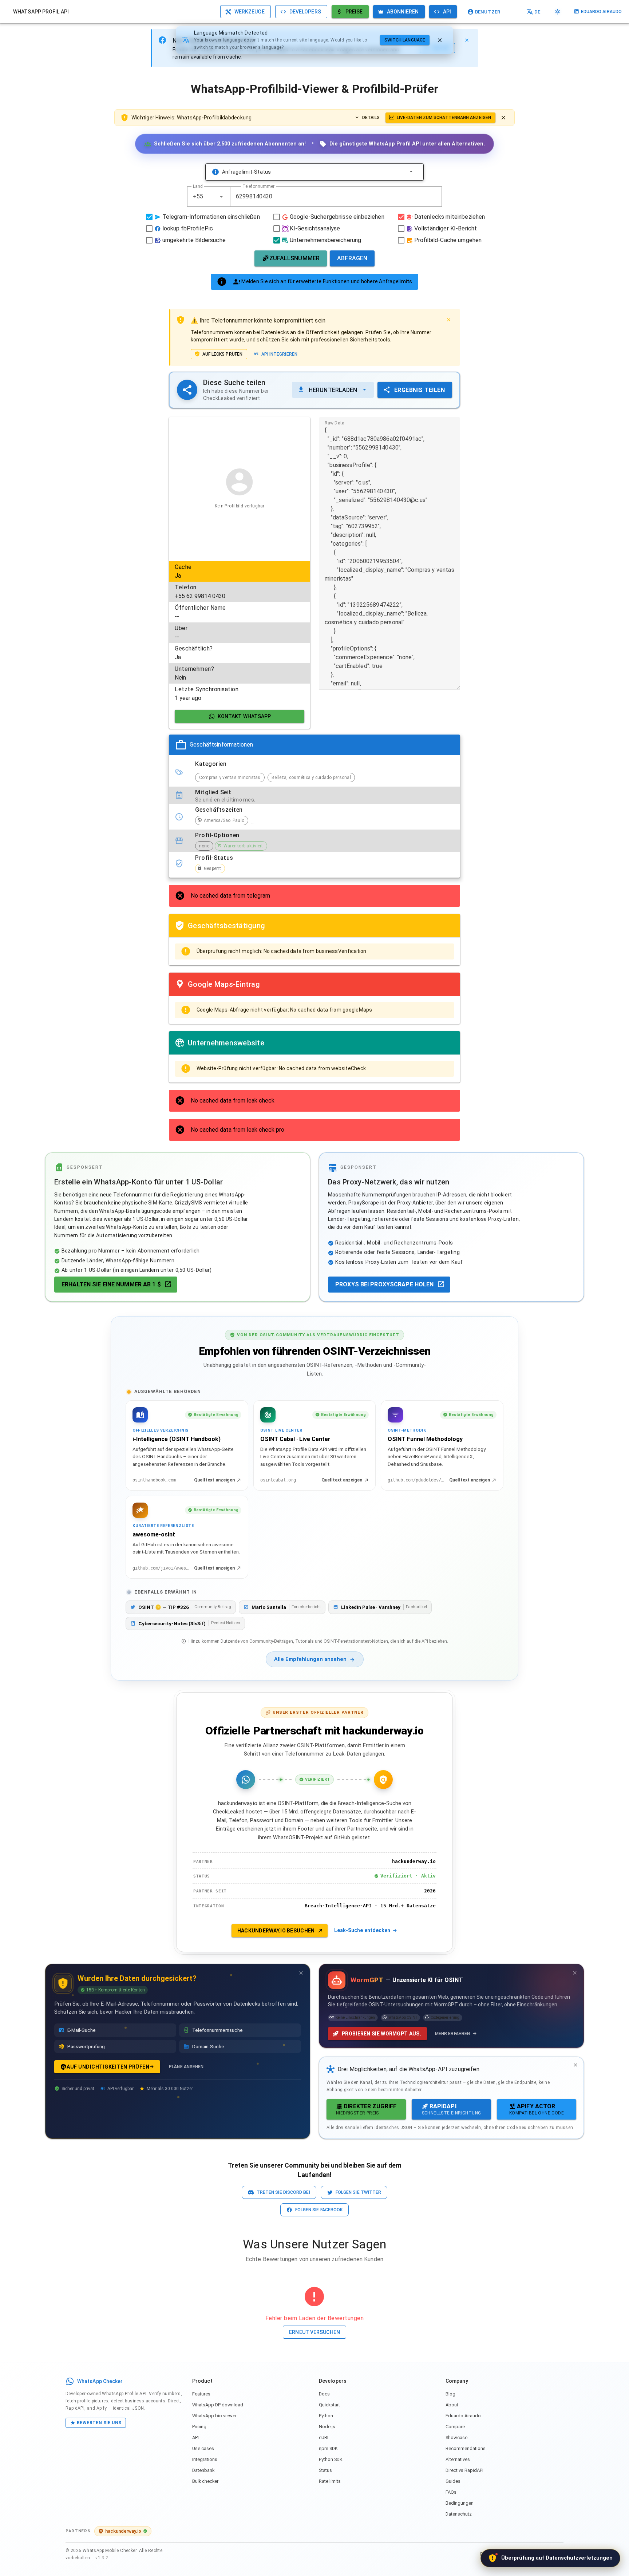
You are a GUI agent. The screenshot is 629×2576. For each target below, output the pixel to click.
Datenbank (203, 2470)
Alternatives (458, 2459)
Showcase (456, 2437)
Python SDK (331, 2459)
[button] (221, 197)
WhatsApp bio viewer (214, 2416)
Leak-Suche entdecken (362, 1930)
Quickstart (329, 2405)
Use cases (203, 2448)
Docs (324, 2394)
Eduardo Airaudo (463, 2416)
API (195, 2437)
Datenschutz (459, 2514)
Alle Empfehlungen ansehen (310, 1659)
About (452, 2405)
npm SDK (328, 2448)
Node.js (327, 2427)
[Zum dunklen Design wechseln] (558, 12)
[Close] (467, 40)
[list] (240, 633)
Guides (453, 2481)
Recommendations (466, 2448)
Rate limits (330, 2481)
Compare (455, 2427)
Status (325, 2470)
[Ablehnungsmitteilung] (503, 118)
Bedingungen (460, 2503)
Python (326, 2416)
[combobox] (209, 197)
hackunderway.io (123, 2531)
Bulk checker (205, 2481)
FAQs (451, 2492)
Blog (450, 2394)
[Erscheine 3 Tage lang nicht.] (301, 1973)
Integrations (205, 2459)
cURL (324, 2437)
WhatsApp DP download (218, 2405)
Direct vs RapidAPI (464, 2470)
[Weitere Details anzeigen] (411, 172)
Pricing (199, 2427)
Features (201, 2394)
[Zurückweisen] (440, 40)
